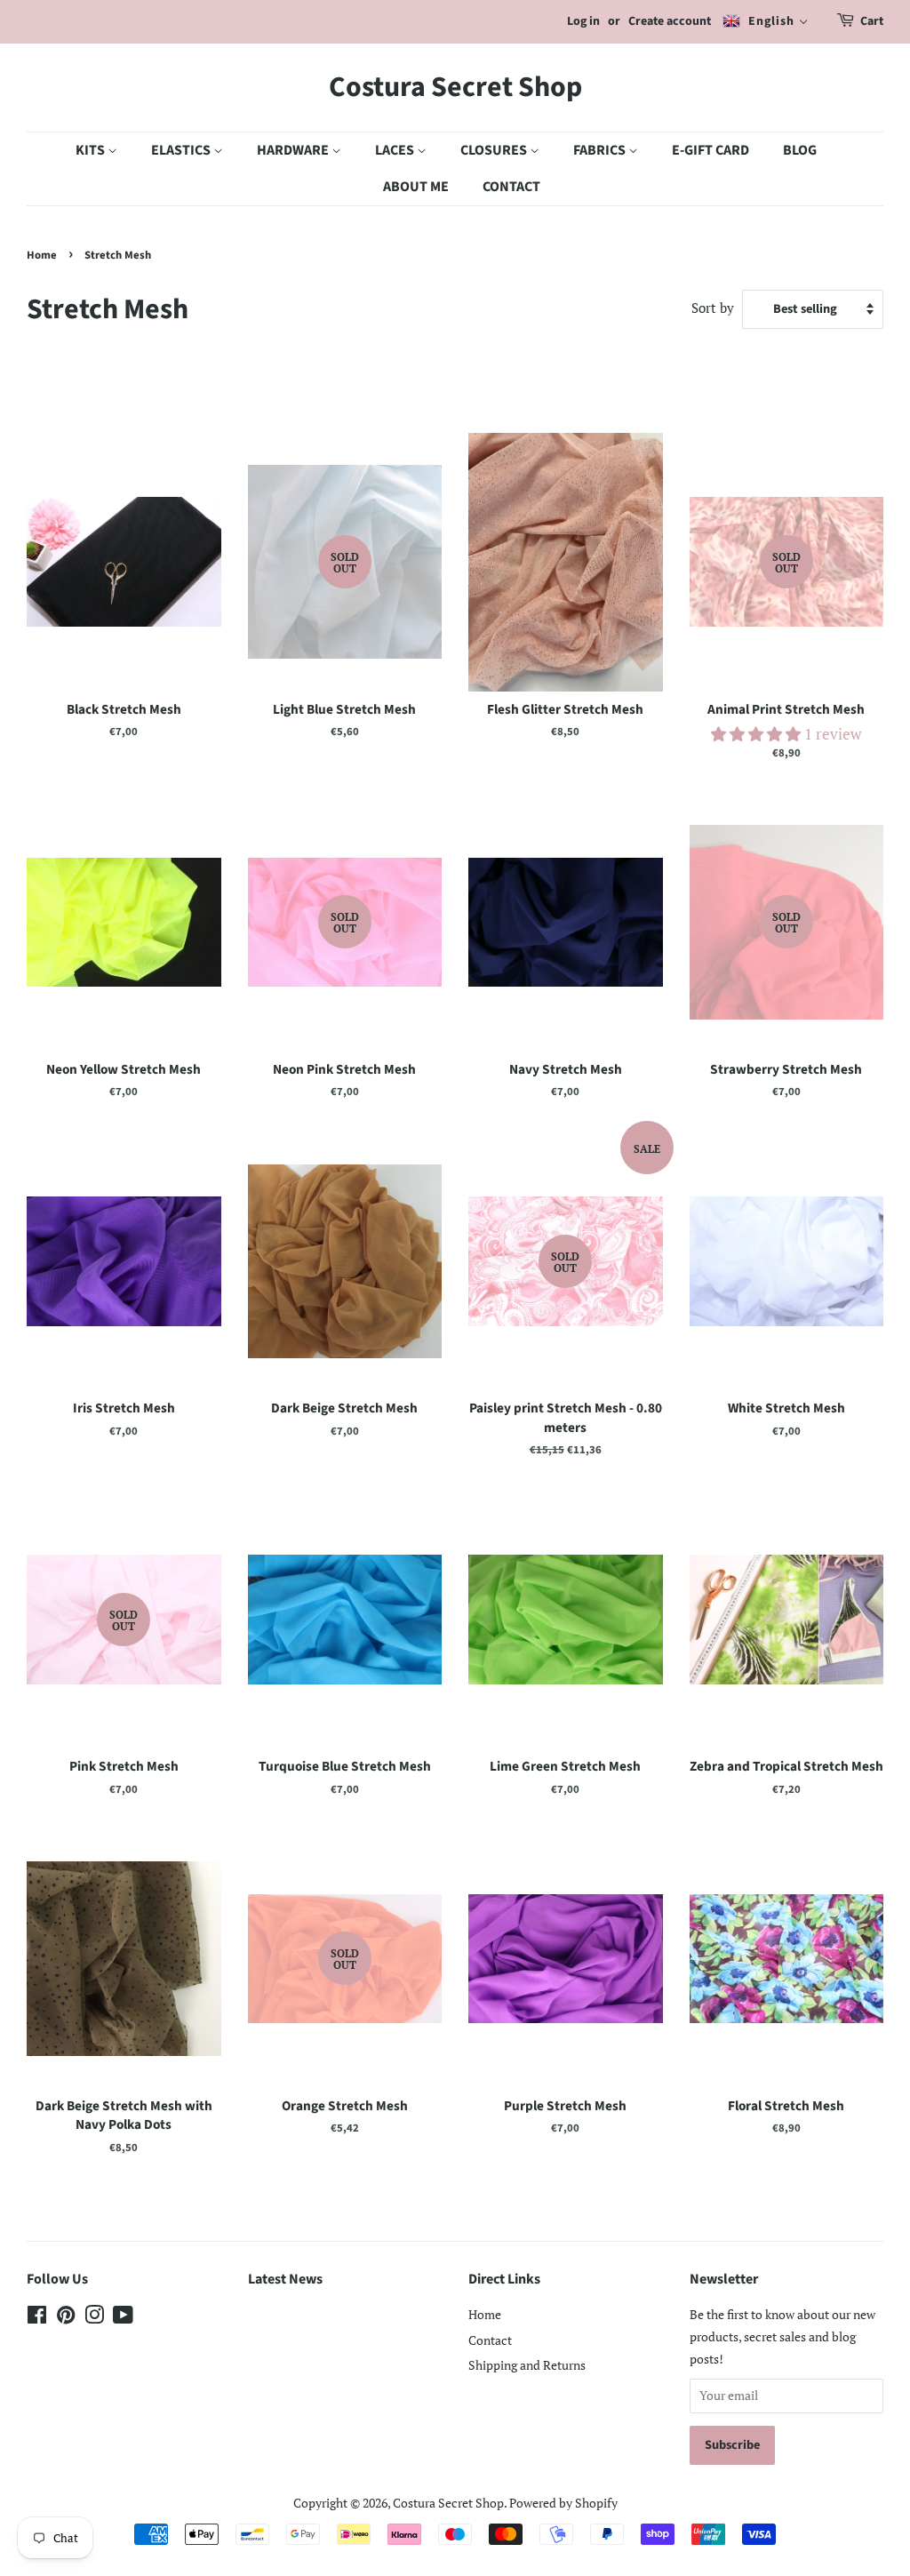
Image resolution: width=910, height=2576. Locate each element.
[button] (758, 734)
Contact (490, 2340)
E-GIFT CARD (710, 150)
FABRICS (601, 150)
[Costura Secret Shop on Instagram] (94, 2318)
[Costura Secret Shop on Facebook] (37, 2318)
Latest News (285, 2279)
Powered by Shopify (563, 2503)
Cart (872, 21)
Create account (670, 21)
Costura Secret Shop (455, 87)
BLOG (800, 150)
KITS (92, 150)
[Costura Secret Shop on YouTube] (123, 2318)
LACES (396, 150)
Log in (583, 21)
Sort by (713, 308)
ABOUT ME (416, 187)
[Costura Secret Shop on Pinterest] (66, 2318)
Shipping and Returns (527, 2365)
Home (42, 255)
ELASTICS (182, 150)
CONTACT (511, 187)
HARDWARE (294, 150)
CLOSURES (495, 150)
